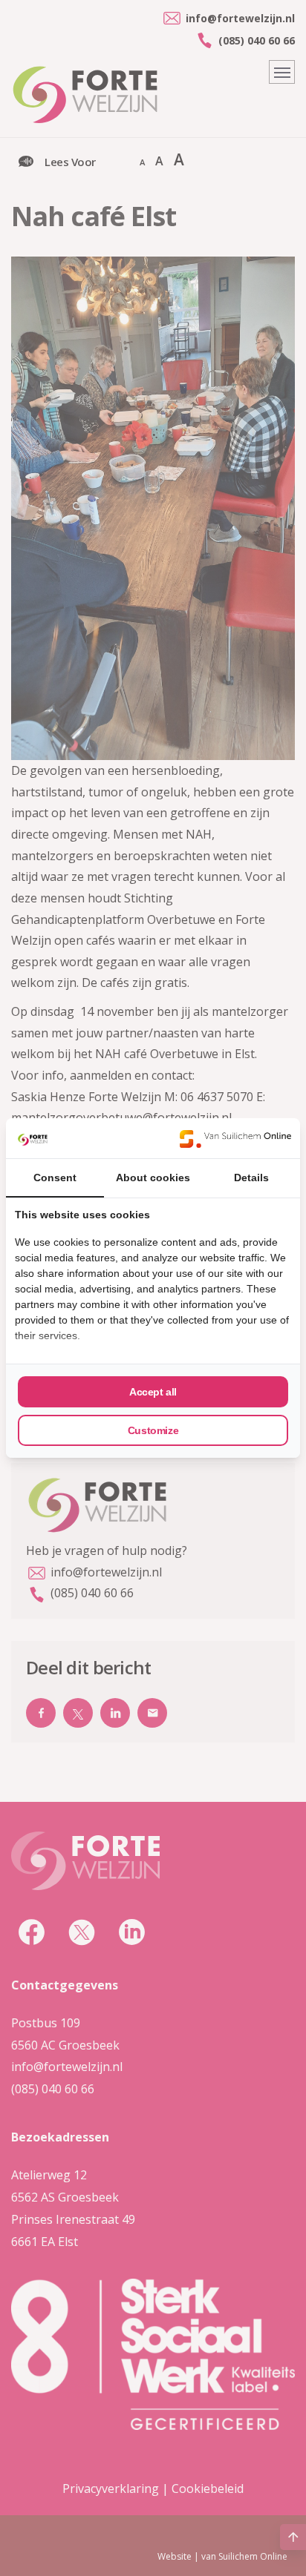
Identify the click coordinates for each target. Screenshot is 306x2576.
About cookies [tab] (153, 1178)
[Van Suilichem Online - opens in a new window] (235, 1138)
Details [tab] (251, 1178)
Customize (153, 1430)
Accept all (153, 1392)
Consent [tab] (55, 1178)
